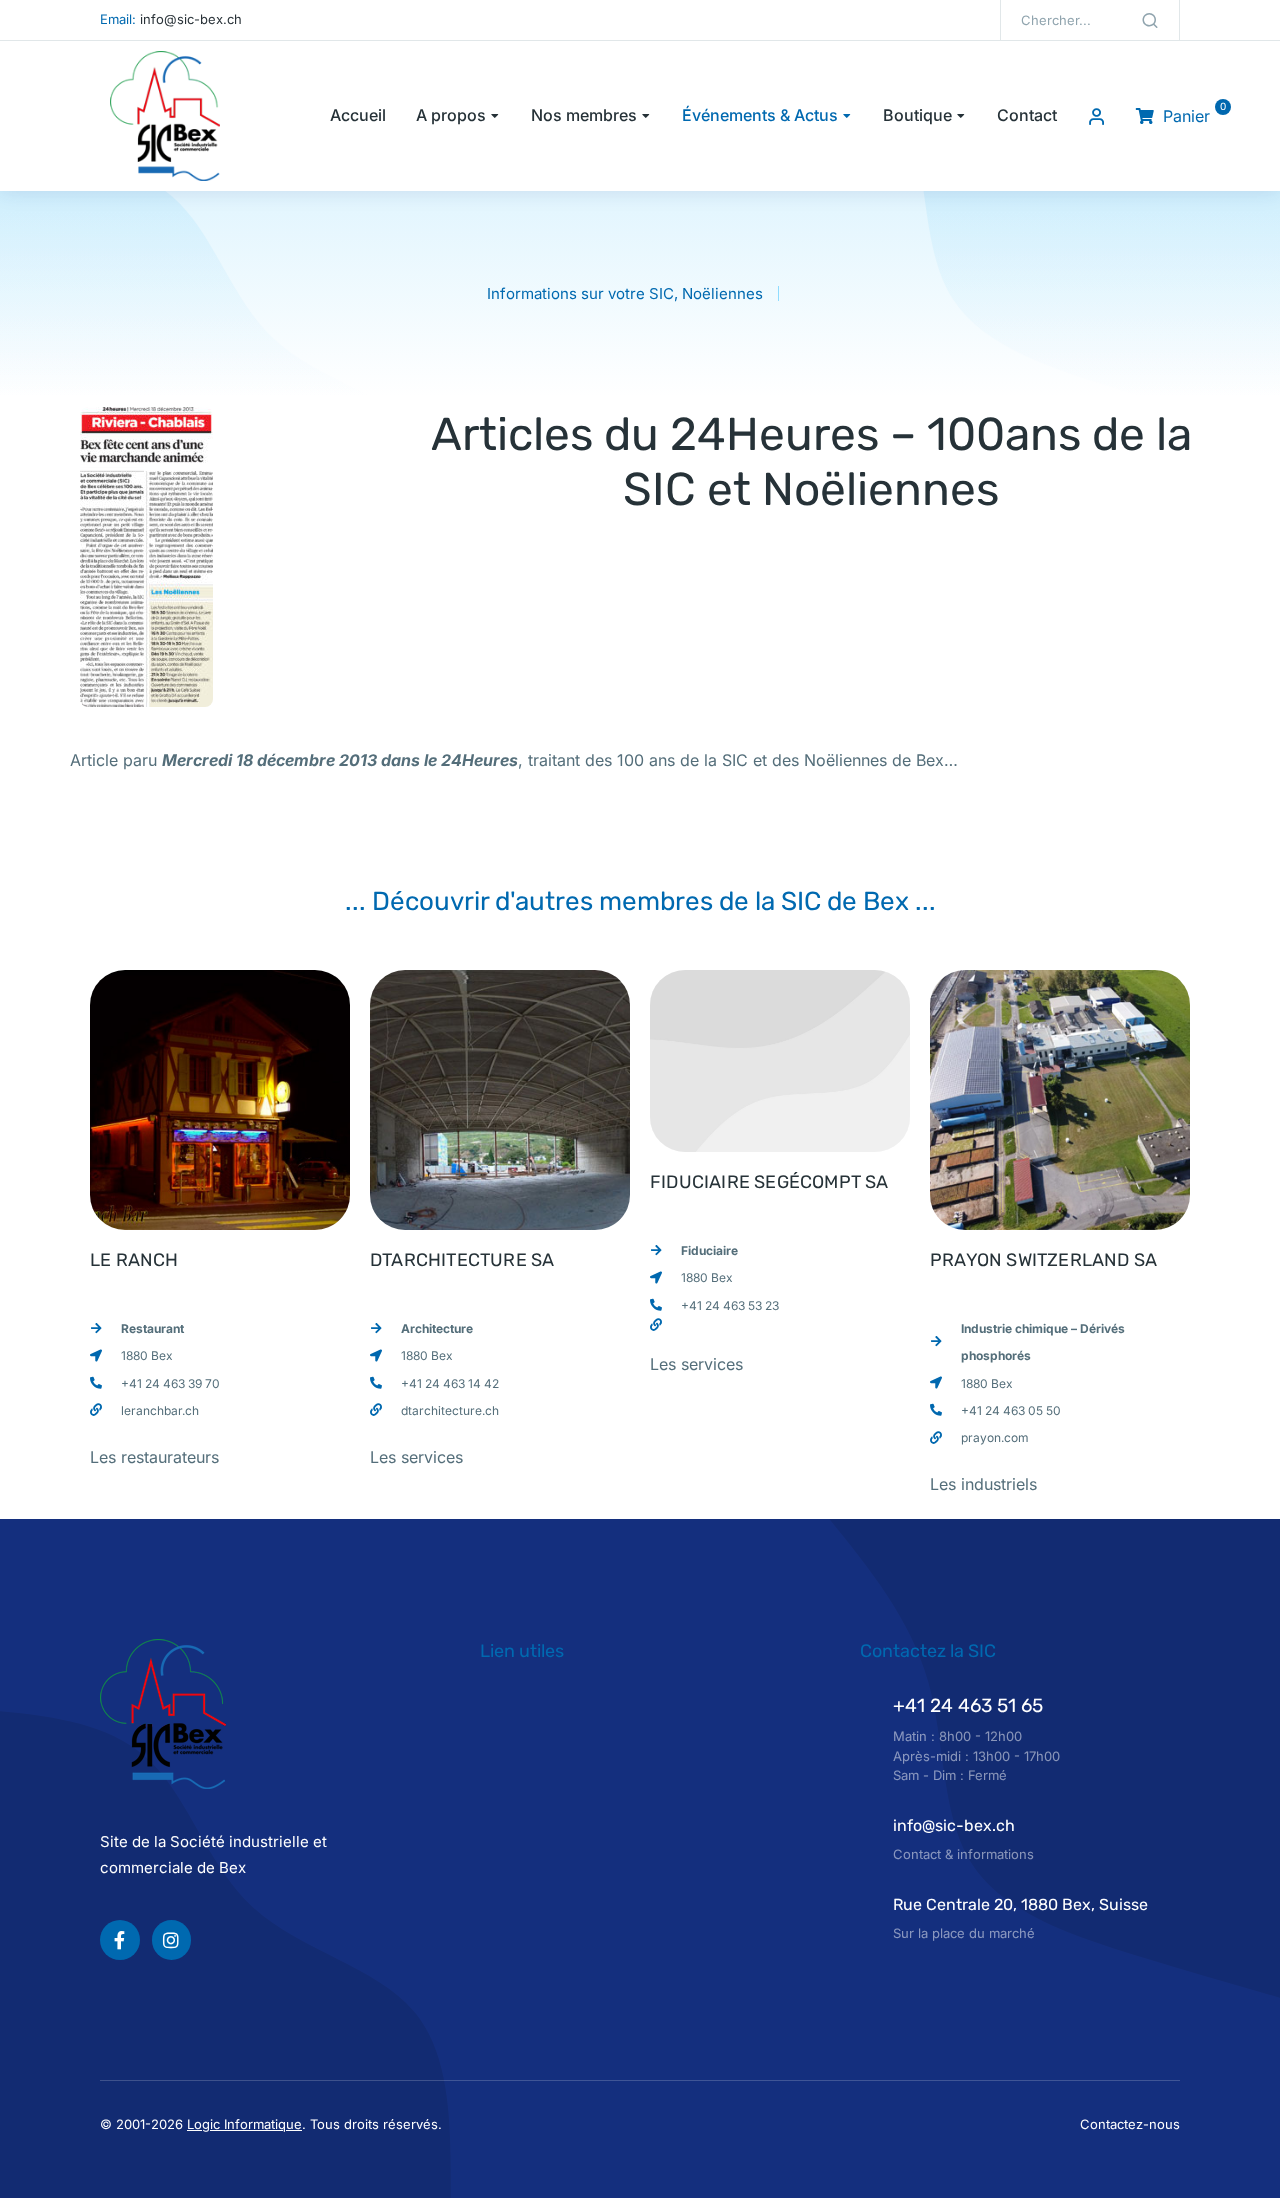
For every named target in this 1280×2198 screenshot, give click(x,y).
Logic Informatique (244, 2124)
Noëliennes (722, 293)
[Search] (1150, 20)
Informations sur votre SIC (580, 293)
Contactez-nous (1130, 2124)
